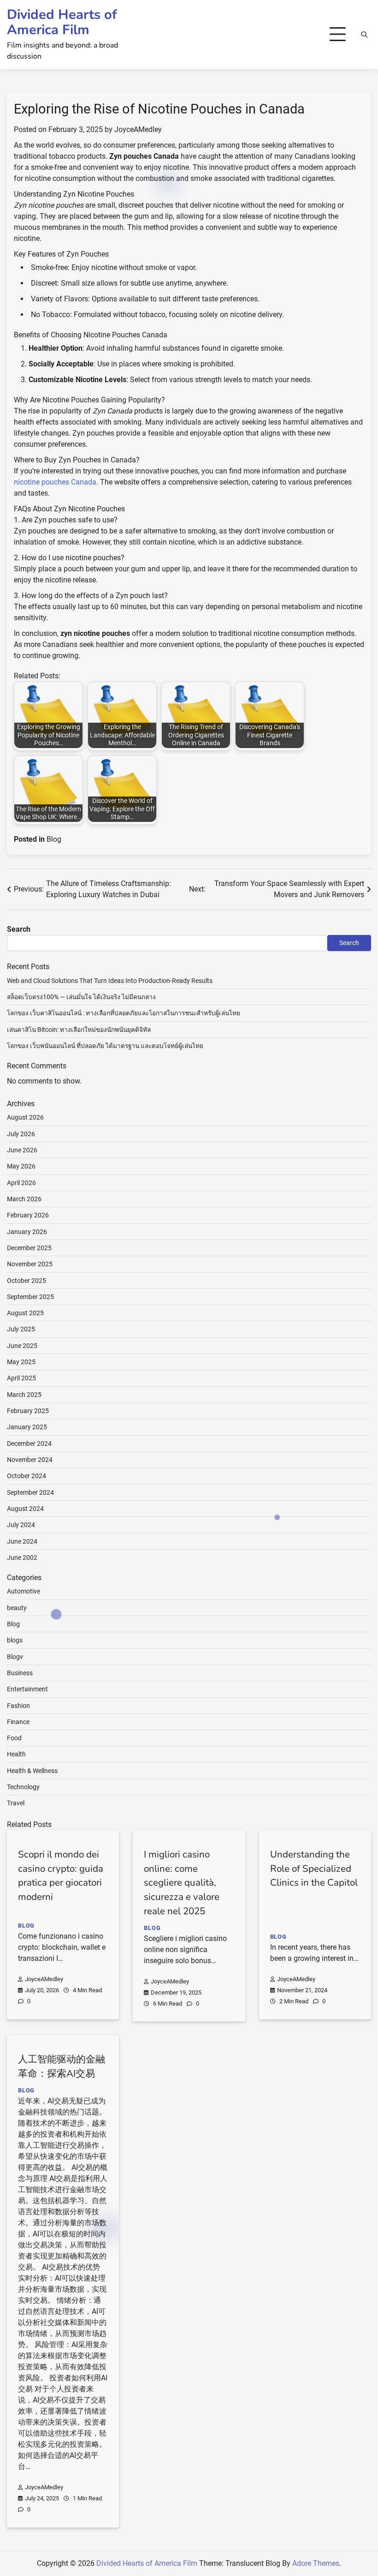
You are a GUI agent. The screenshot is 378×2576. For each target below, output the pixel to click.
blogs (15, 1640)
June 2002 (22, 1558)
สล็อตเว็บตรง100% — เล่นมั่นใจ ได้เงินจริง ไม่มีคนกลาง (81, 997)
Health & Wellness (32, 1771)
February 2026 (28, 1215)
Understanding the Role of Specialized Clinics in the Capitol (314, 1869)
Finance (18, 1722)
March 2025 (24, 1395)
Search (19, 929)
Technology (23, 1787)
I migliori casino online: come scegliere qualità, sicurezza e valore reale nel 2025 (182, 1883)
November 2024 (30, 1460)
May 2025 (21, 1362)
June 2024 (22, 1541)
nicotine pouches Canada (55, 482)
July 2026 (21, 1134)
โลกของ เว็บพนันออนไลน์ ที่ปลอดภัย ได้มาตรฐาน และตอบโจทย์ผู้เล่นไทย (105, 1046)
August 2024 (25, 1509)
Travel (16, 1803)
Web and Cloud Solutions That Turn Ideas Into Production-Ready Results (110, 981)
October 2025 (27, 1281)
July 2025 (21, 1329)
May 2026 (21, 1166)
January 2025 (27, 1427)
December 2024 (29, 1444)
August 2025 (25, 1313)
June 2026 (22, 1150)
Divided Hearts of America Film (62, 22)
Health (16, 1754)
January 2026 (27, 1232)
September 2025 (30, 1297)
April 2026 (21, 1183)
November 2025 (30, 1264)
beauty (17, 1608)
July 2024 (21, 1525)
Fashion (18, 1706)
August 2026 (25, 1117)
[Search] (364, 35)
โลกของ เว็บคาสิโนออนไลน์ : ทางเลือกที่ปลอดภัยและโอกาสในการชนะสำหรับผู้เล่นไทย (124, 1013)
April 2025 (21, 1378)
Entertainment (27, 1689)
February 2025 (28, 1411)
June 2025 (22, 1346)
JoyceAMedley (138, 129)
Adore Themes (316, 2563)
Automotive (24, 1591)
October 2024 (27, 1476)
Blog (54, 839)
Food (14, 1738)
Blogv (15, 1657)
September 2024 (30, 1492)
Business (20, 1673)
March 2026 (24, 1199)
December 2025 (29, 1248)
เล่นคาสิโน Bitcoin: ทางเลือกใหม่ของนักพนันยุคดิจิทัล (79, 1030)
